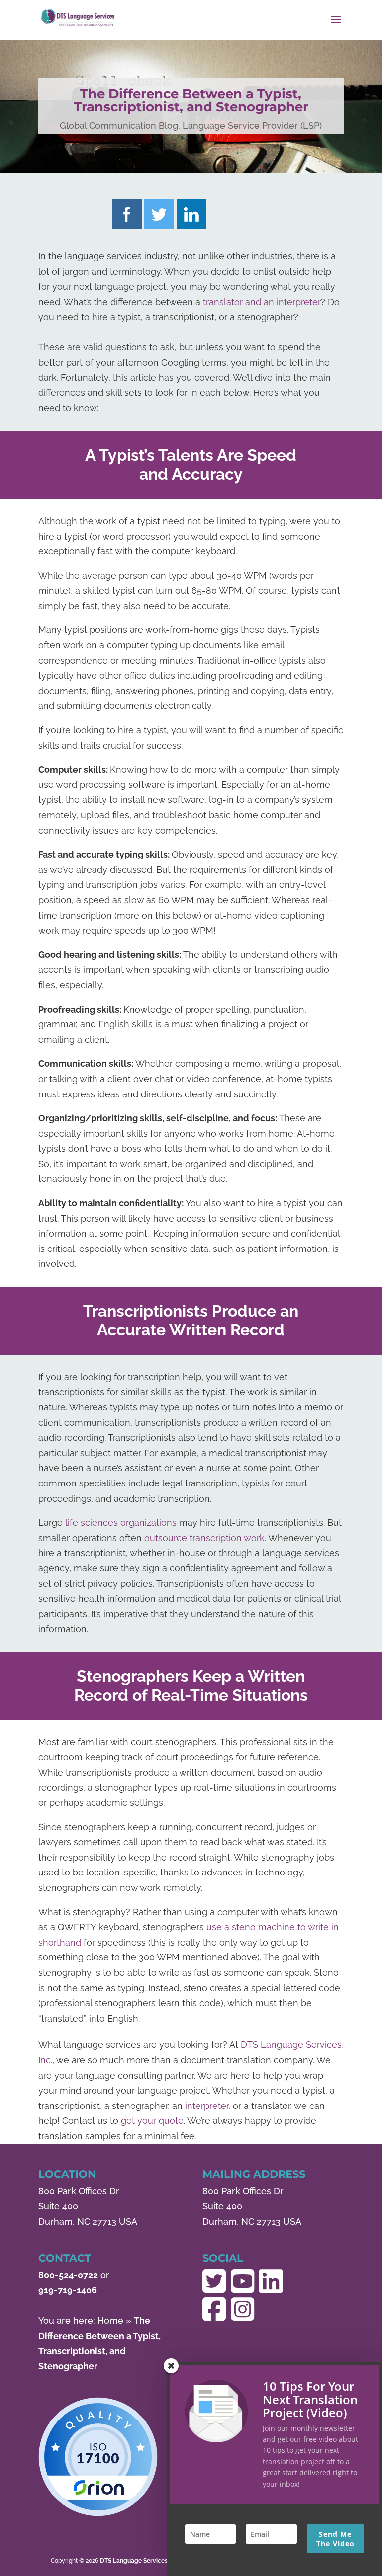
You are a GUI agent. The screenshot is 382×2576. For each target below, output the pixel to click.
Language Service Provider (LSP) (252, 125)
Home (110, 2320)
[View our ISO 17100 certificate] (98, 2457)
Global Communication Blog (119, 125)
